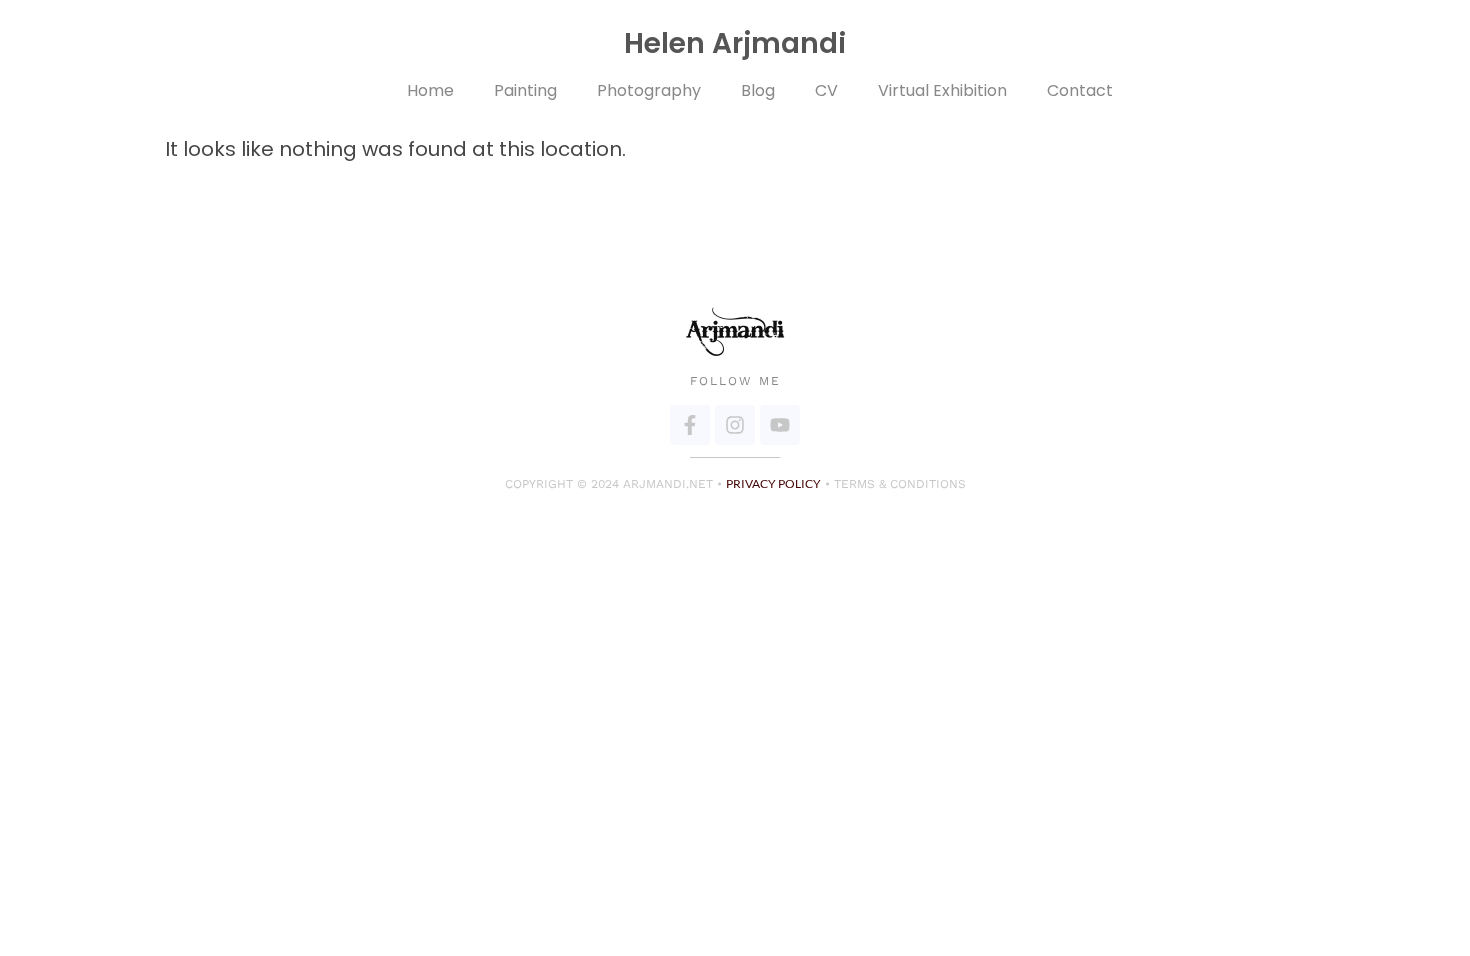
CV (826, 90)
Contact (1080, 90)
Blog (758, 90)
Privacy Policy (773, 483)
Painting (525, 90)
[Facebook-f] (690, 425)
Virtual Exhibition (942, 90)
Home (430, 90)
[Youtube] (780, 425)
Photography (649, 90)
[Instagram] (735, 425)
